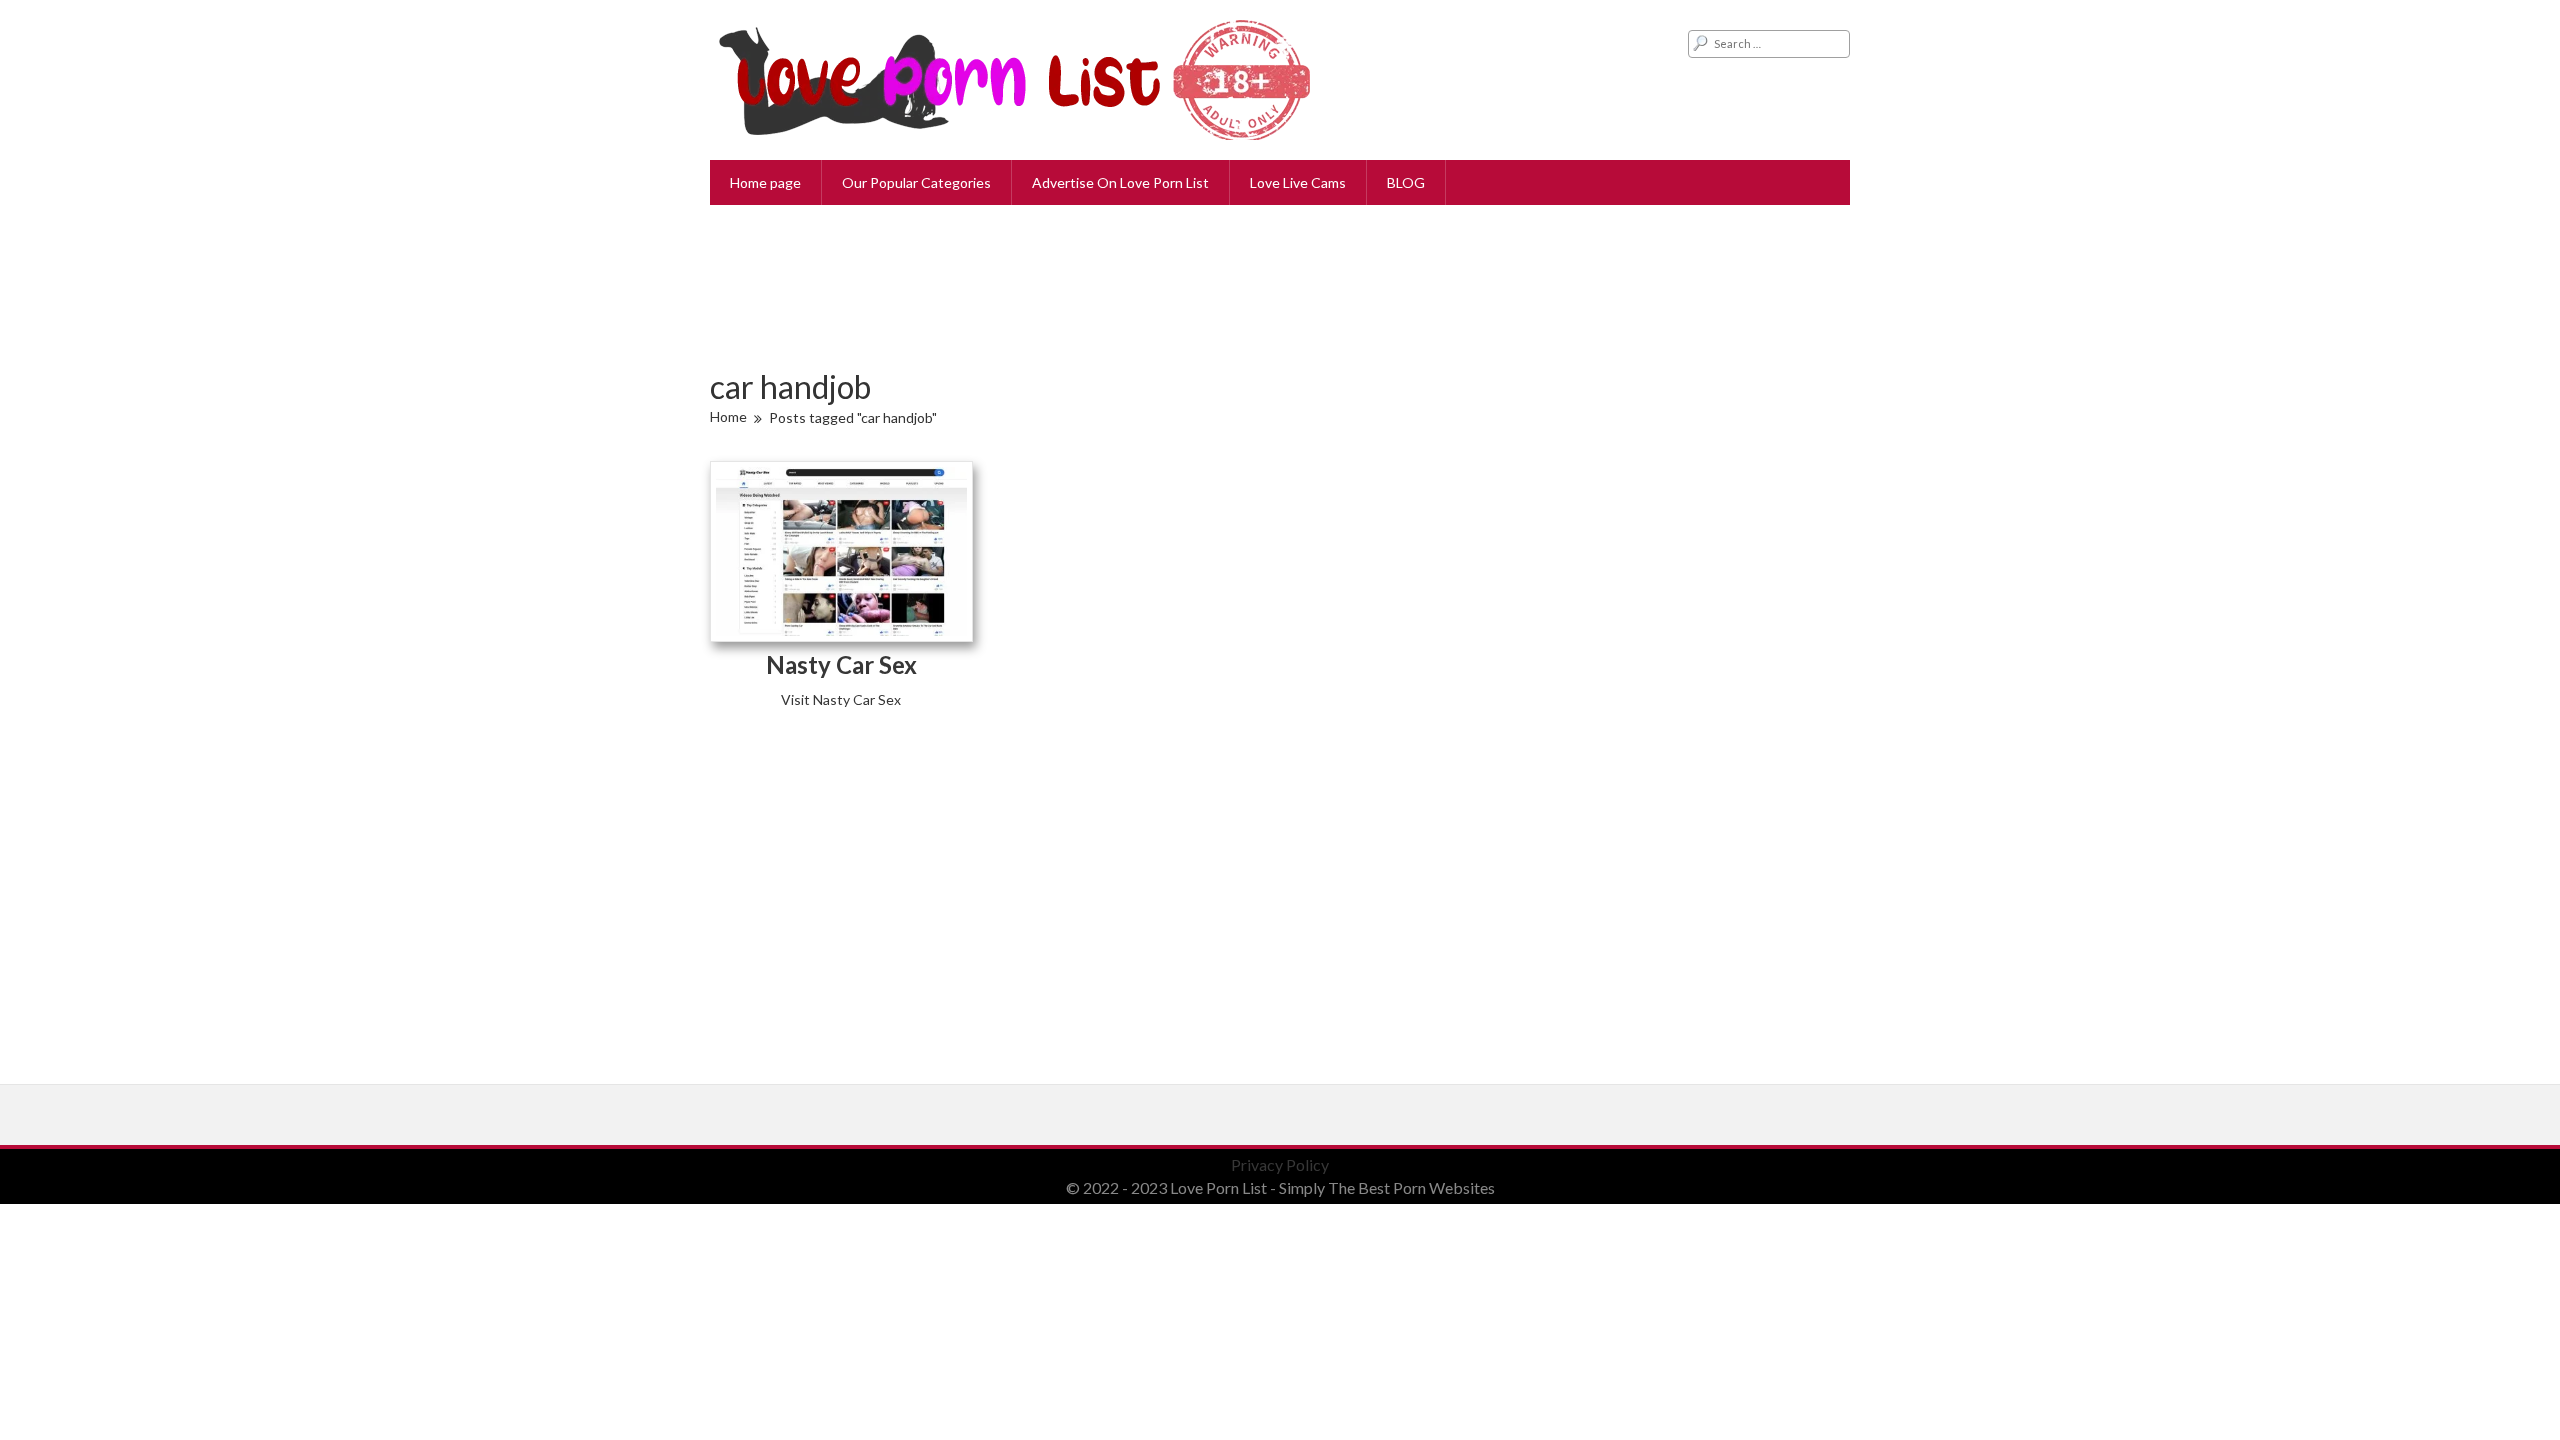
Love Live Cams (1298, 182)
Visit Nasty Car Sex (841, 699)
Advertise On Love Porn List (1120, 182)
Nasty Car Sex (841, 664)
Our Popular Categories (916, 182)
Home (728, 416)
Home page (765, 182)
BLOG (1406, 182)
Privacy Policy (1280, 1164)
